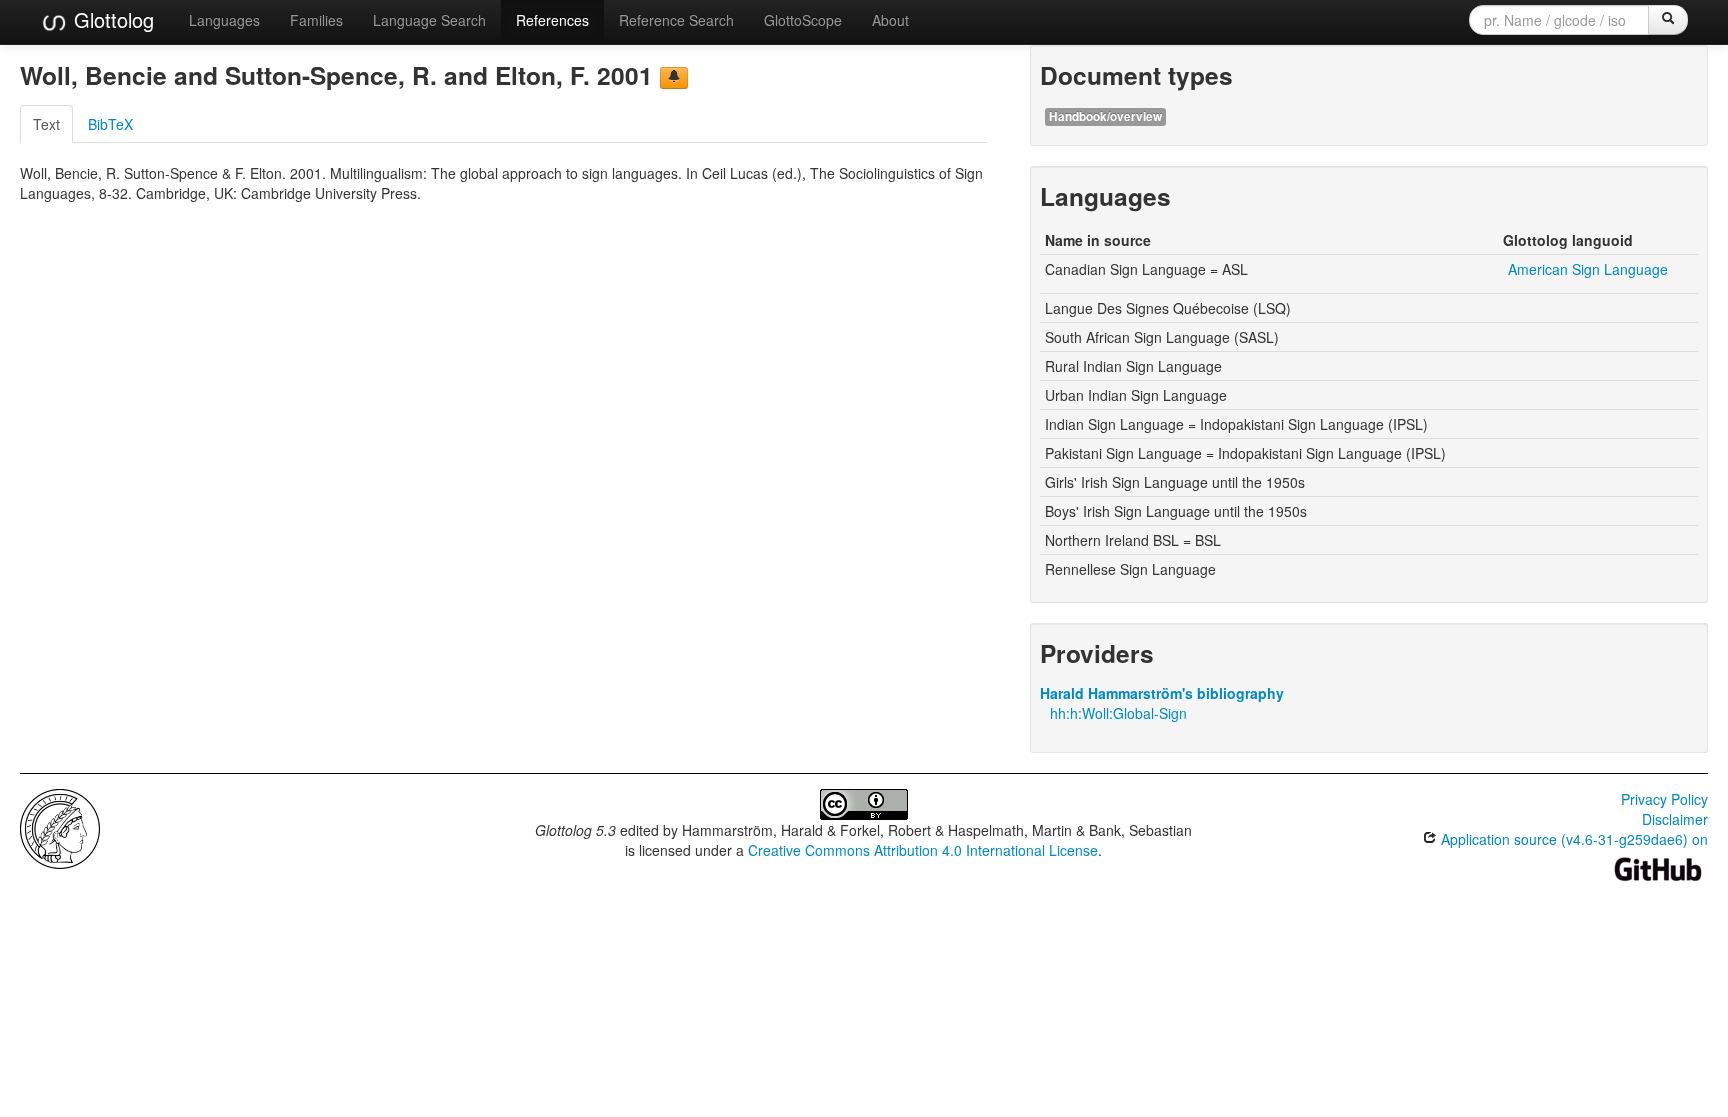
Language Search (429, 20)
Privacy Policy (1664, 799)
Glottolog (111, 19)
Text (46, 124)
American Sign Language (1588, 269)
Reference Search (676, 20)
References (552, 20)
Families (316, 20)
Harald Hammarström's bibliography (1162, 693)
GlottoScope (803, 20)
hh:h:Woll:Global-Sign (1118, 713)
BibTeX (110, 124)
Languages (224, 20)
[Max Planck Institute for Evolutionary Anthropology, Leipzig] (60, 827)
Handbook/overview (1105, 116)
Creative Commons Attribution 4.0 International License (923, 850)
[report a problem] (674, 78)
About (890, 20)
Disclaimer (1675, 819)
